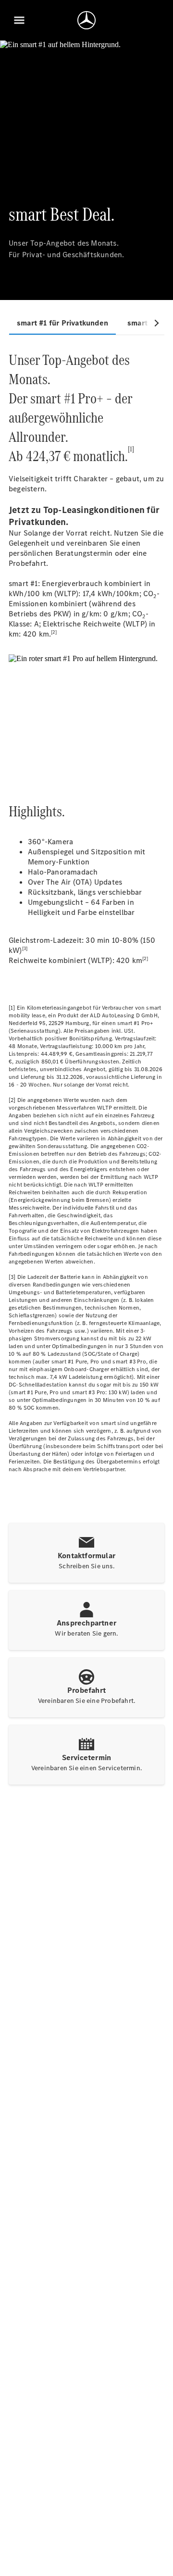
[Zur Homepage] (86, 20)
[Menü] (19, 20)
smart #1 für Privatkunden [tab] (62, 323)
